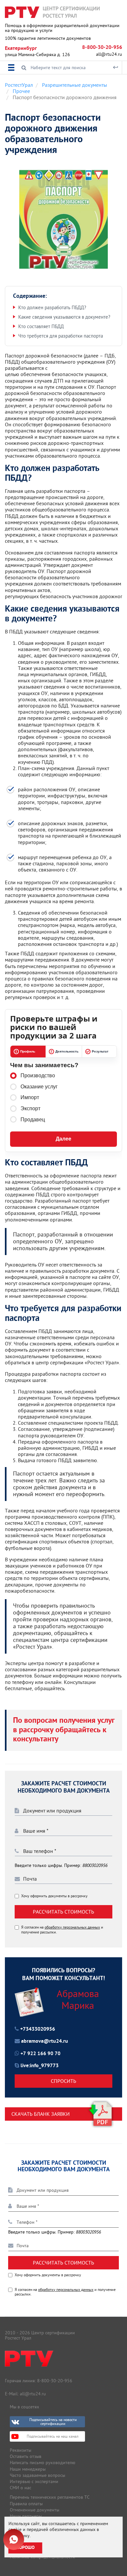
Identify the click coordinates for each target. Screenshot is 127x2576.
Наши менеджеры (28, 2469)
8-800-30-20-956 (102, 48)
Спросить (63, 2081)
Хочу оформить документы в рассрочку (54, 1896)
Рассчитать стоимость (63, 1912)
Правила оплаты (26, 2504)
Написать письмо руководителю (42, 2462)
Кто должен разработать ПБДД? (52, 307)
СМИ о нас (21, 2488)
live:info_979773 (40, 2066)
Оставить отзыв (26, 2456)
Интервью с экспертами (34, 2481)
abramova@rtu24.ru (45, 2041)
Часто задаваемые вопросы (37, 2475)
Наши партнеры (26, 2516)
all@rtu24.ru (109, 54)
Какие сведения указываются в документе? (64, 317)
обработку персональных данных (72, 1927)
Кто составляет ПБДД (41, 326)
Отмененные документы (35, 2510)
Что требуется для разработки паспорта (61, 336)
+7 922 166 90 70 (41, 2054)
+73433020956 (38, 2029)
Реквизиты (21, 2450)
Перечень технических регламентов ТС (50, 2497)
